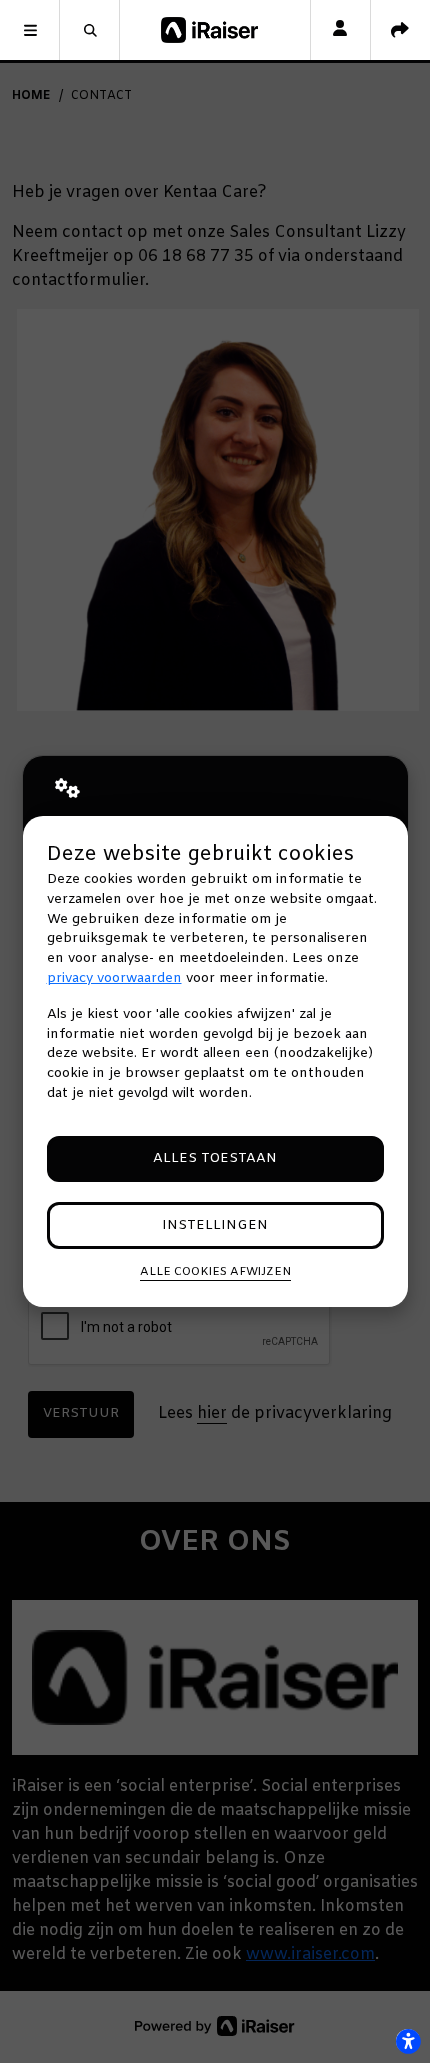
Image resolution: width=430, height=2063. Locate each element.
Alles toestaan (215, 1158)
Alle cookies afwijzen (215, 1272)
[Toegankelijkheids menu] (408, 2041)
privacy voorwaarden (114, 978)
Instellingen (215, 1225)
